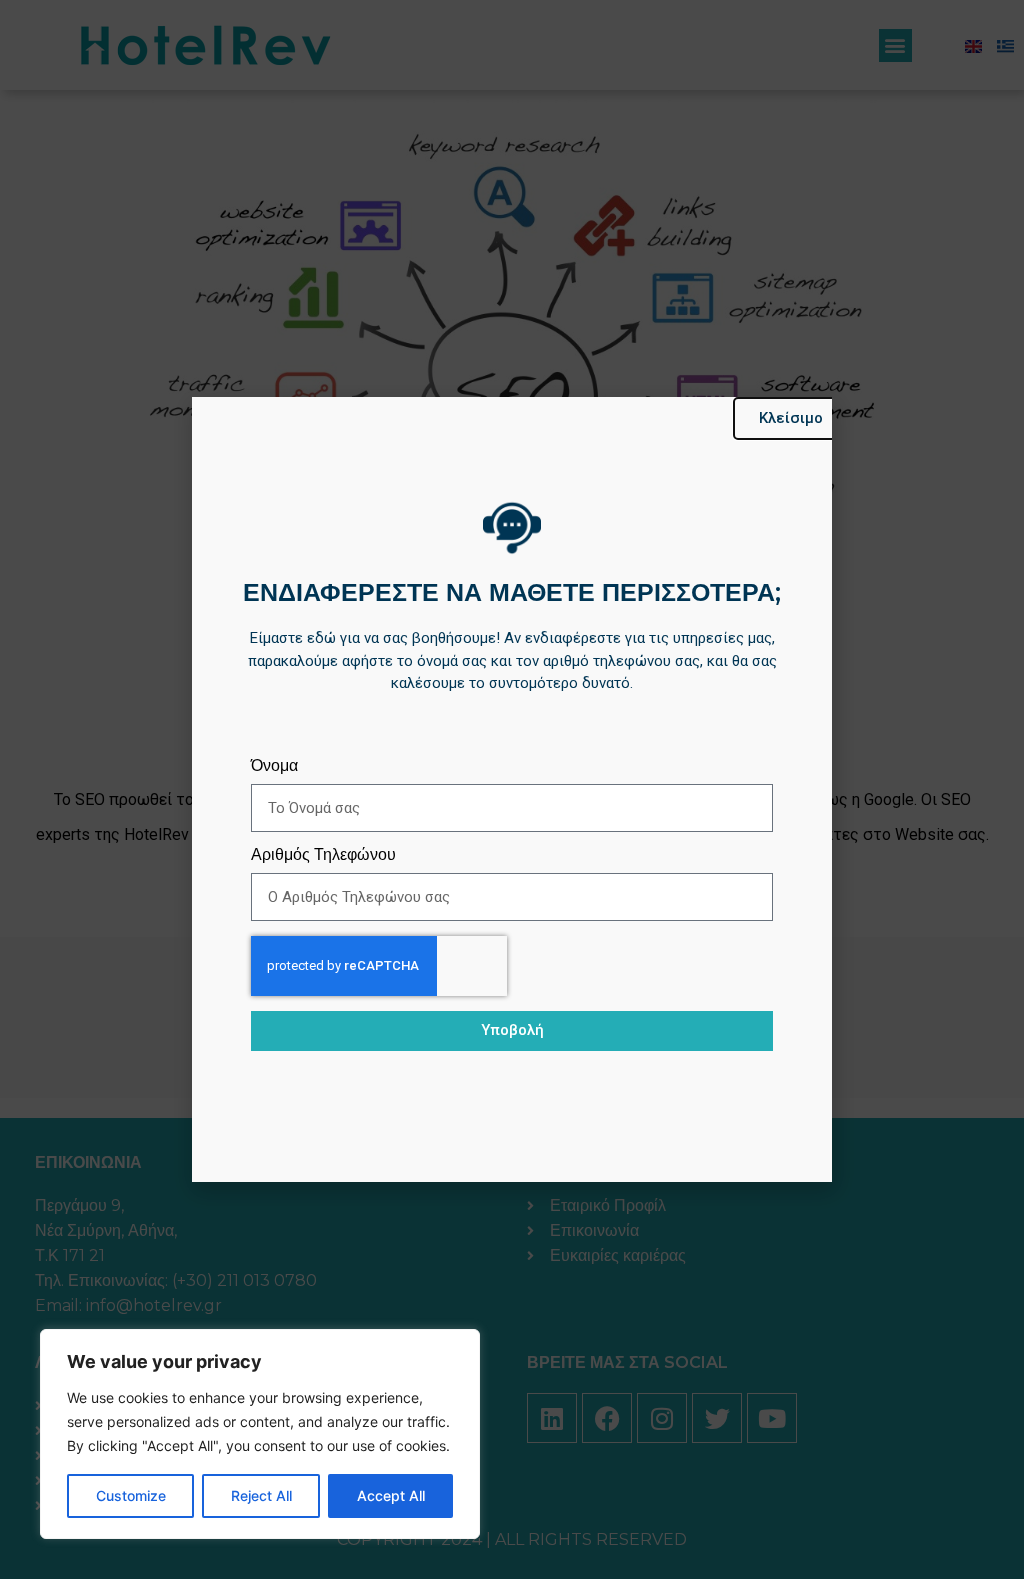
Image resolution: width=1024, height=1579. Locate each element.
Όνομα (274, 766)
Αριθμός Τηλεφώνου (323, 855)
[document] (512, 789)
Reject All (261, 1495)
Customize (131, 1495)
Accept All (391, 1495)
